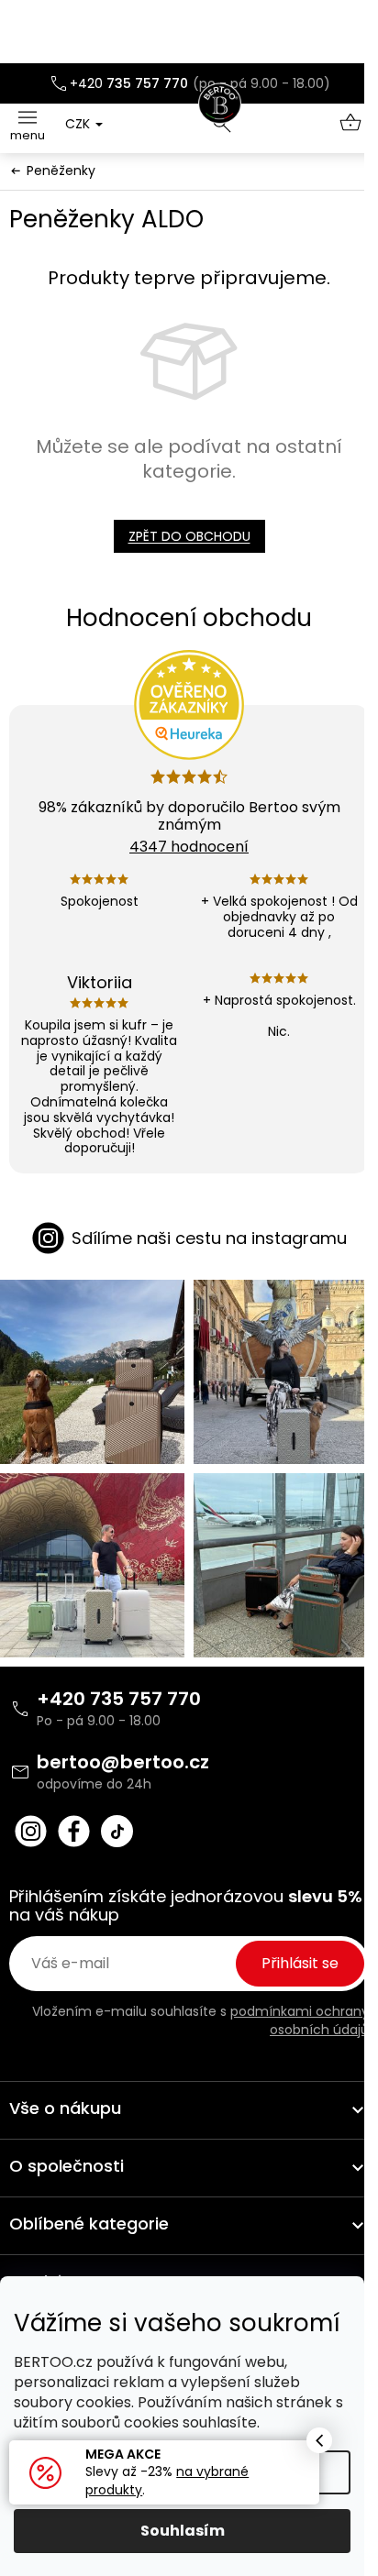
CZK (79, 124)
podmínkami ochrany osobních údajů (300, 2020)
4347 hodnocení (189, 847)
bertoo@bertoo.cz (123, 1762)
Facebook (74, 1831)
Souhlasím (183, 2531)
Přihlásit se (300, 1963)
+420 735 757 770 (119, 1699)
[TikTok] (117, 1831)
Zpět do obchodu (189, 536)
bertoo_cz (31, 1831)
